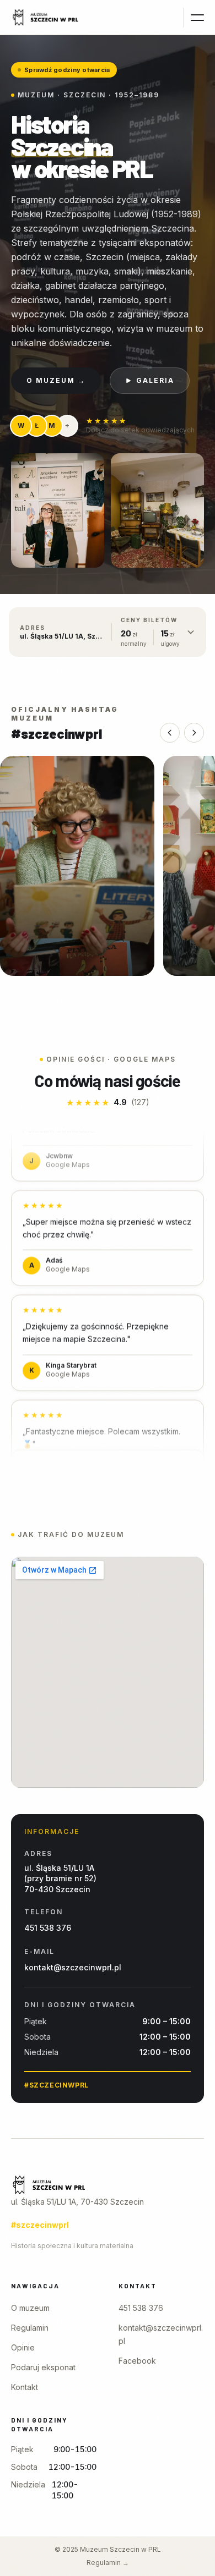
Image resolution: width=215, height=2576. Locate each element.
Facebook (137, 2361)
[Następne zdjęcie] (194, 733)
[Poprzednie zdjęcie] (170, 733)
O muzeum (30, 2308)
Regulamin (30, 2328)
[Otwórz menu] (194, 18)
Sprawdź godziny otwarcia (67, 70)
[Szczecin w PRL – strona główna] (45, 18)
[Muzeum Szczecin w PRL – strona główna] (108, 2185)
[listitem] (77, 866)
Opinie (23, 2347)
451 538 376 (48, 1928)
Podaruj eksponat (43, 2367)
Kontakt (25, 2387)
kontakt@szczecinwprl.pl (73, 1967)
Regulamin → (108, 2563)
